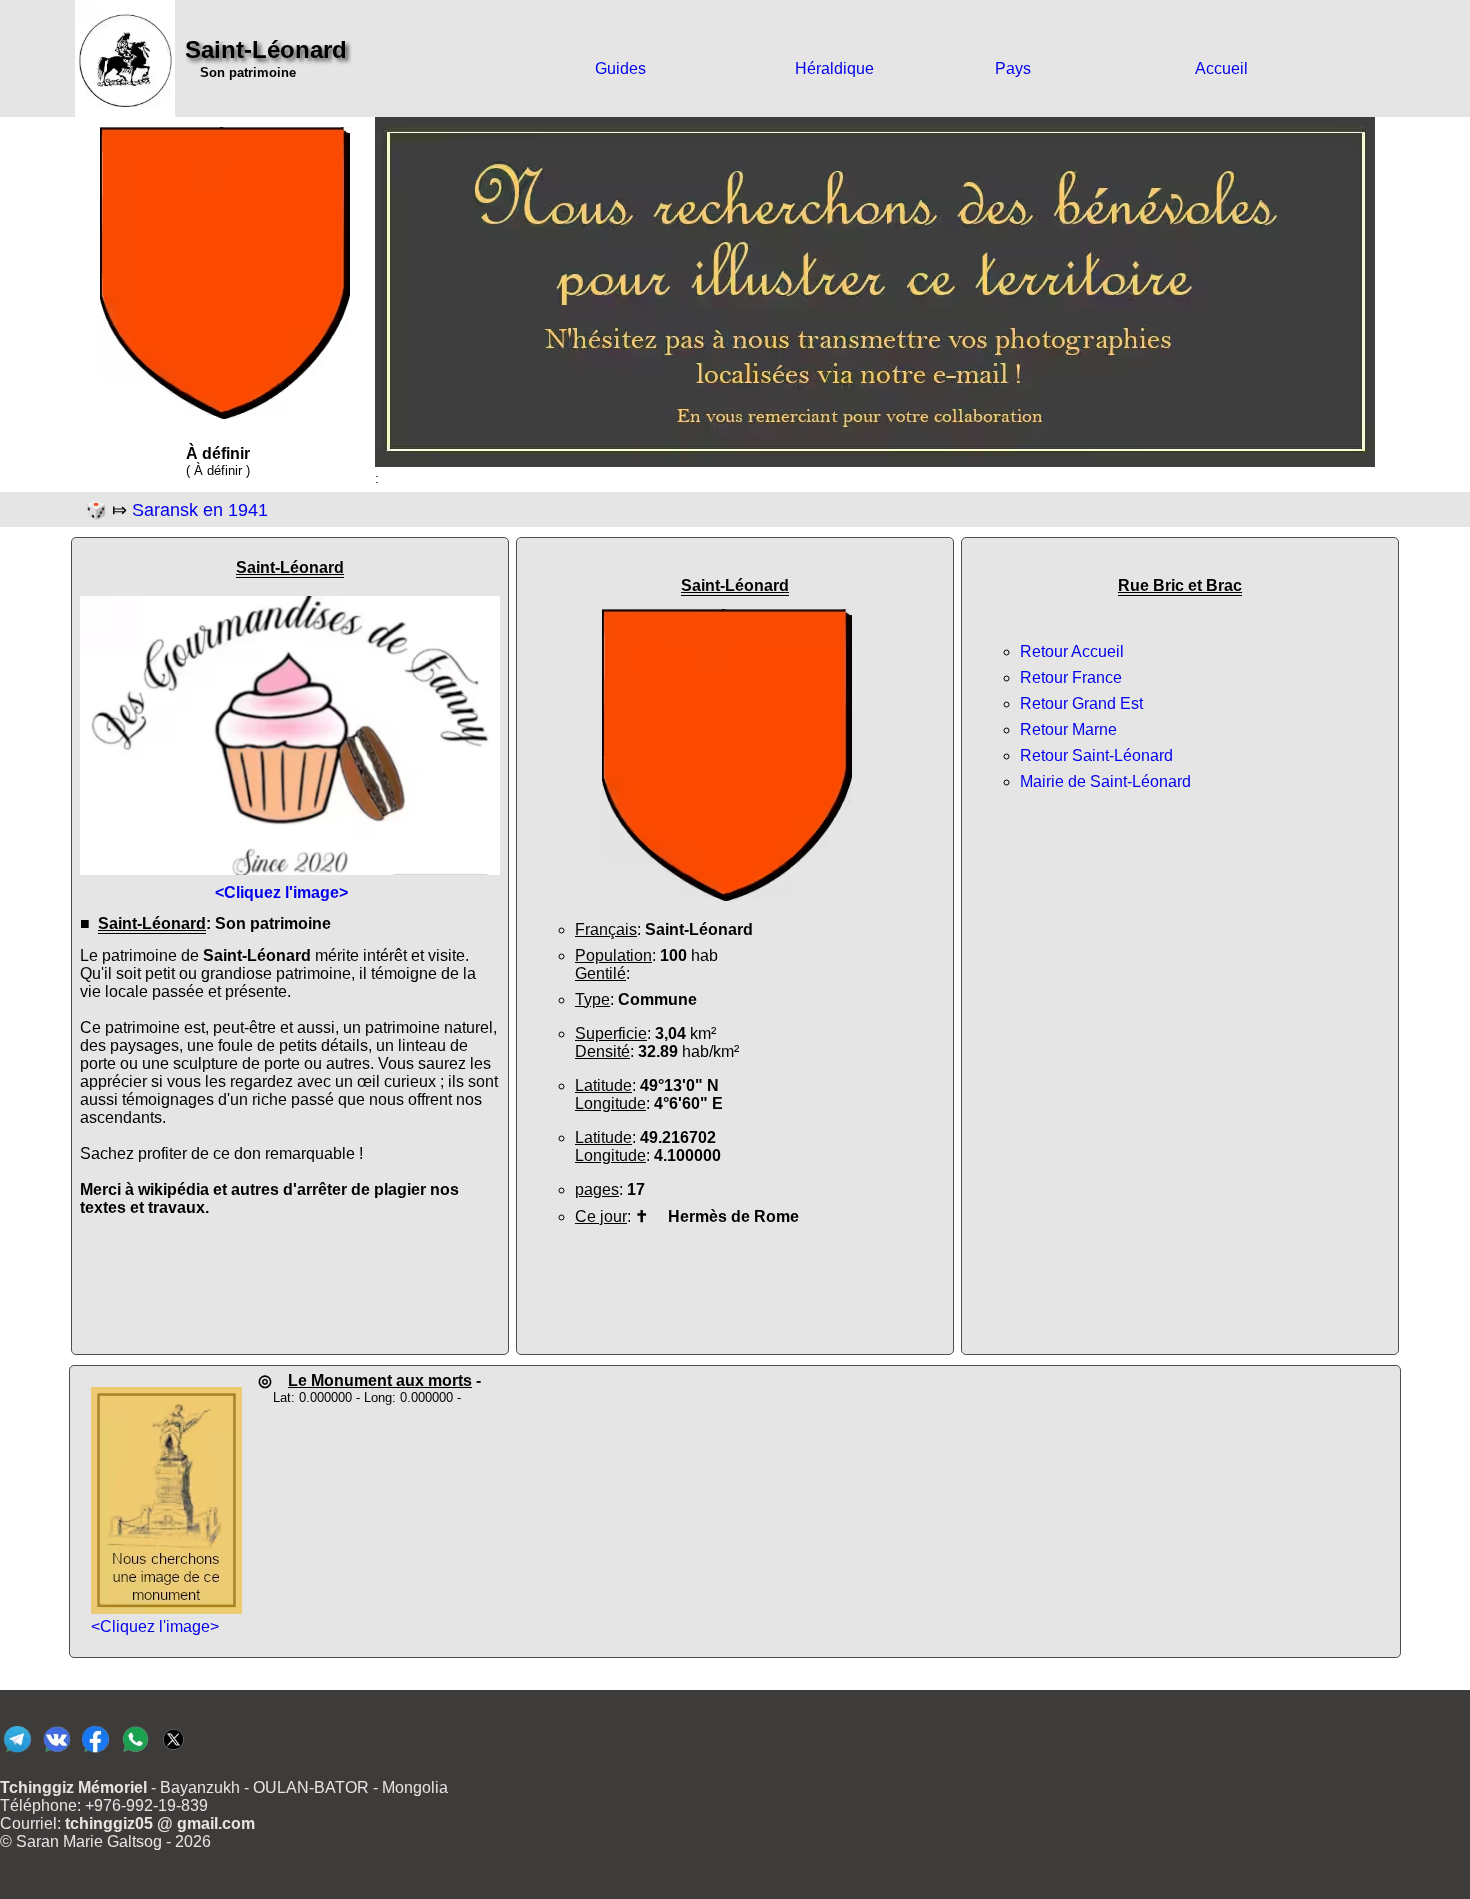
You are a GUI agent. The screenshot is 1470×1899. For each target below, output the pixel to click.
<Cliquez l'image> (155, 1626)
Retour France (1071, 677)
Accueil (1221, 68)
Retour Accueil (1072, 651)
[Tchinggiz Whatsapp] (134, 1751)
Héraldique (834, 68)
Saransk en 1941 (200, 510)
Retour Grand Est (1081, 703)
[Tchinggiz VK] (56, 1751)
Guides (620, 68)
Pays (1013, 68)
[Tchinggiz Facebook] (95, 1751)
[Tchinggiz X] (173, 1751)
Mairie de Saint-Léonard (1105, 781)
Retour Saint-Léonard (1096, 755)
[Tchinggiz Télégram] (17, 1751)
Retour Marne (1068, 729)
